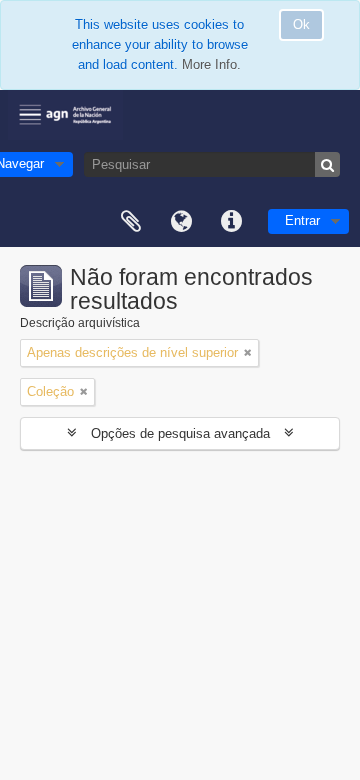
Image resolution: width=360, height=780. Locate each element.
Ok (301, 24)
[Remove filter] (248, 353)
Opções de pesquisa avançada (180, 433)
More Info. (211, 64)
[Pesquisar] (327, 164)
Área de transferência (131, 222)
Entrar (302, 220)
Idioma (181, 222)
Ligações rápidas (231, 222)
